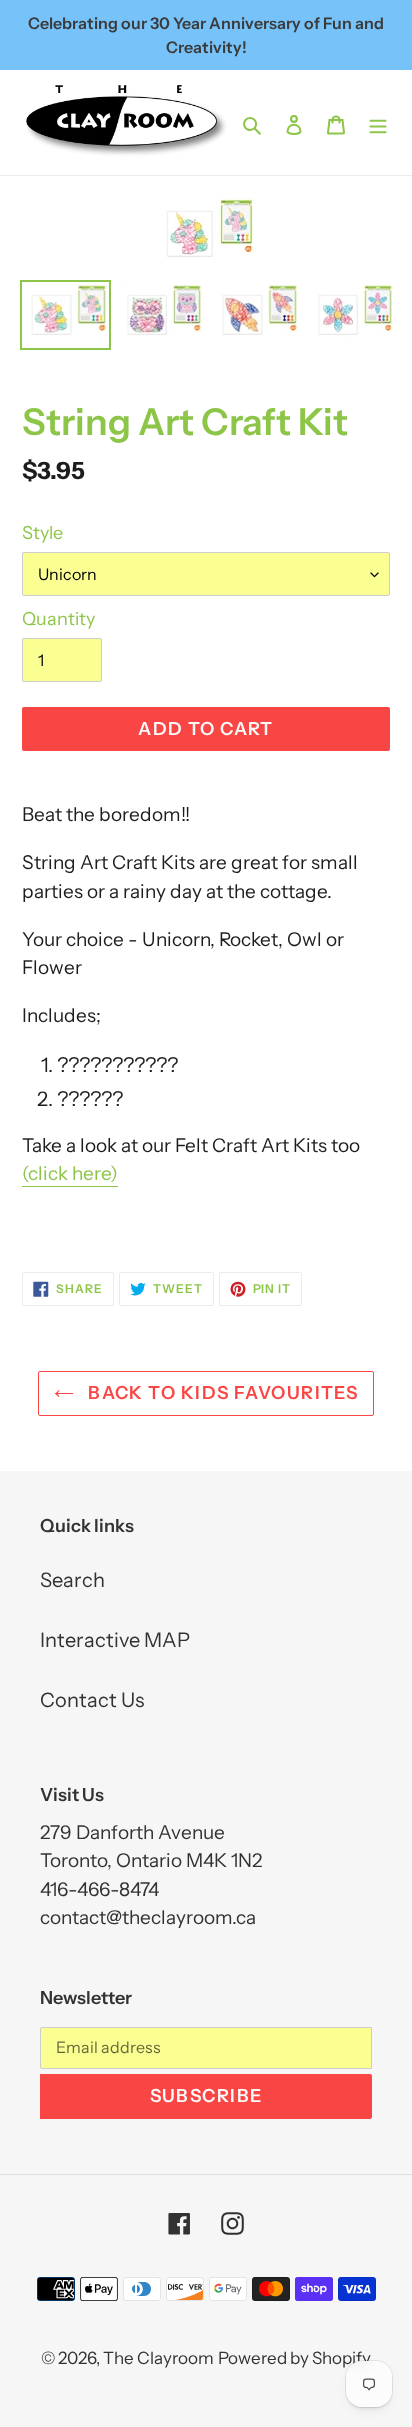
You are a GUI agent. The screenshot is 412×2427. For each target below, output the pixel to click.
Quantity (58, 619)
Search (72, 1580)
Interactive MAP (115, 1640)
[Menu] (378, 123)
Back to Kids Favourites (221, 1393)
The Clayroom (158, 2358)
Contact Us (92, 1700)
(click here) (70, 1173)
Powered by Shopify (294, 2358)
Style (42, 533)
